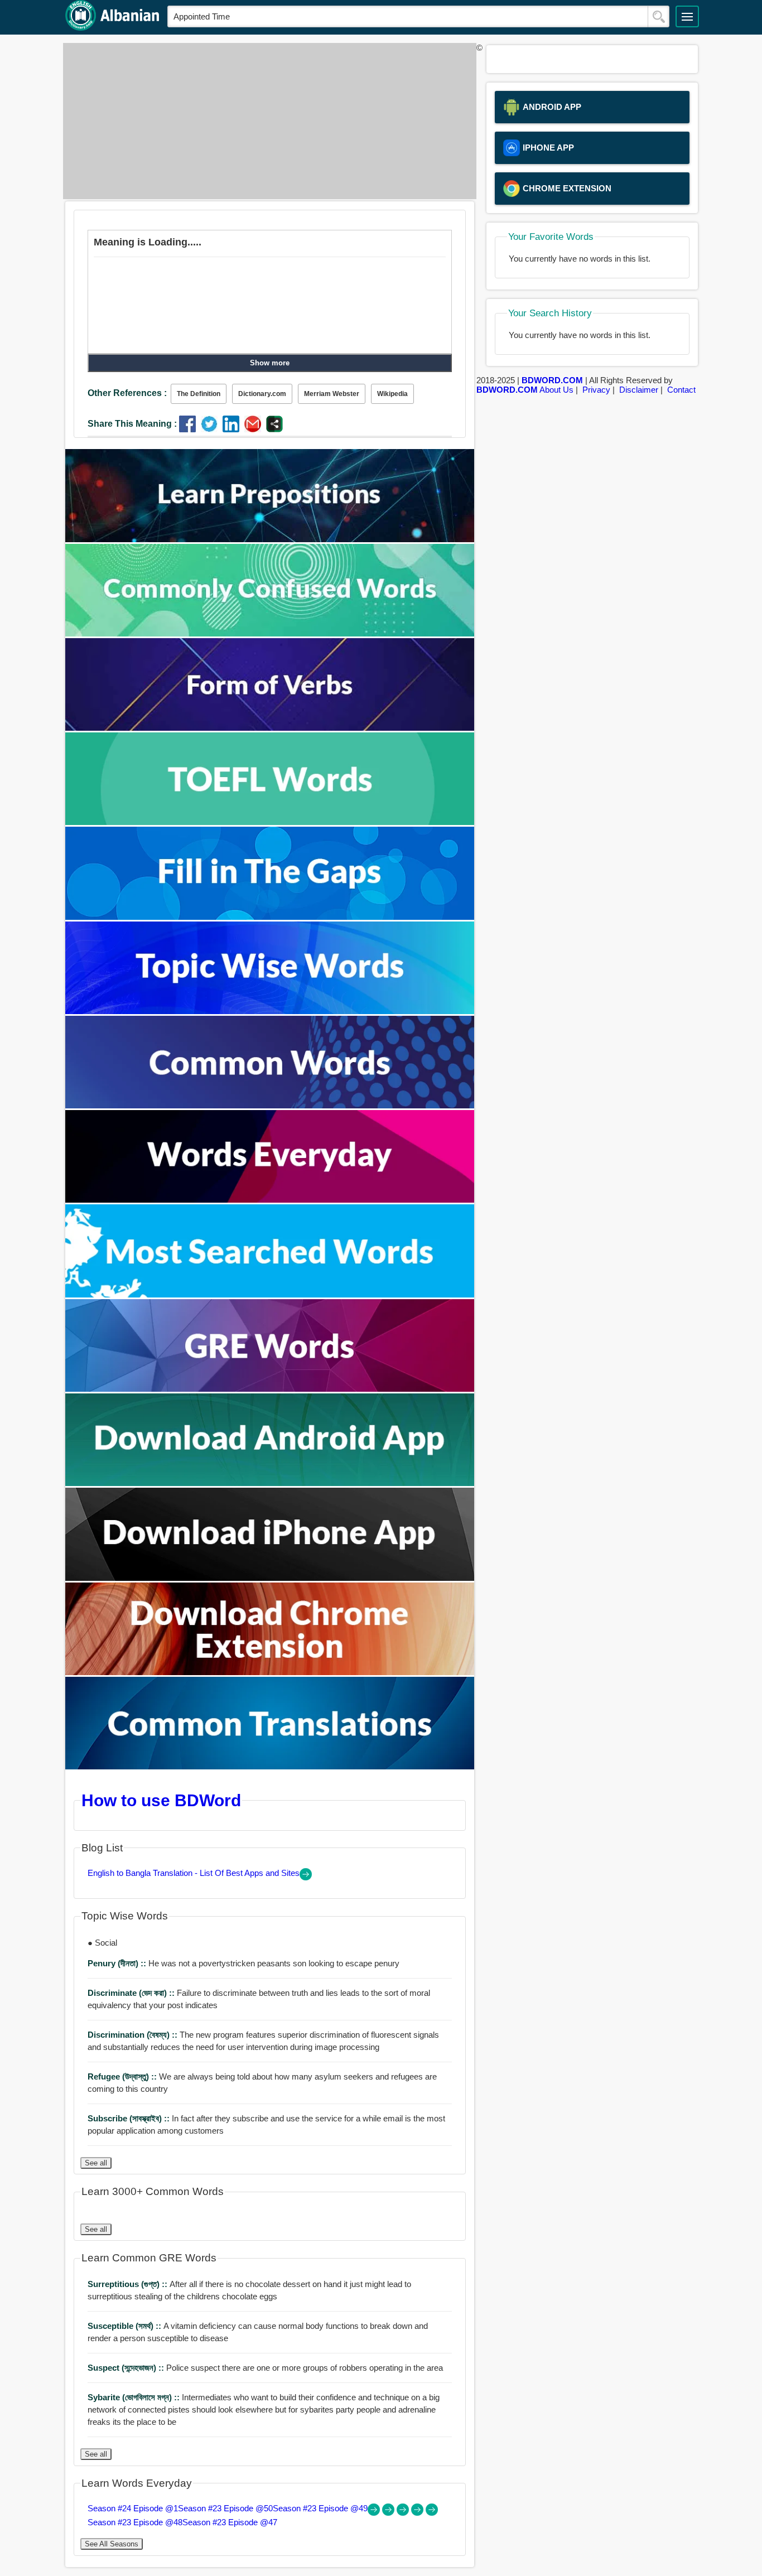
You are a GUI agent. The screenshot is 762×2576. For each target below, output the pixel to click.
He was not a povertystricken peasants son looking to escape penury (243, 1963)
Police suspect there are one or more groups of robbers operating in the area (265, 2368)
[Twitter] (212, 429)
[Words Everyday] (270, 1200)
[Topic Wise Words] (270, 1011)
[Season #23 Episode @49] (404, 2513)
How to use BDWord (161, 1800)
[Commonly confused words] (270, 633)
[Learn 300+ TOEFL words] (270, 822)
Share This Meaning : (132, 424)
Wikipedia (392, 394)
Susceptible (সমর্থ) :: (126, 2326)
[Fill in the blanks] (270, 917)
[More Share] (274, 429)
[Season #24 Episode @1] (375, 2513)
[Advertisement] (267, 121)
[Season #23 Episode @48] (418, 2513)
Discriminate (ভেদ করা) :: (132, 1993)
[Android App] (270, 1483)
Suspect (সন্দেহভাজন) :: (127, 2368)
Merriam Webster (332, 394)
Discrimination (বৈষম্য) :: (134, 2035)
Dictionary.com (262, 394)
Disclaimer (639, 390)
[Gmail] (255, 429)
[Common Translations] (270, 1766)
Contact (681, 390)
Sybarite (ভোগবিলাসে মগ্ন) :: (135, 2397)
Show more (270, 363)
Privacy (596, 390)
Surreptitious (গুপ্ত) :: (129, 2284)
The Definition (199, 394)
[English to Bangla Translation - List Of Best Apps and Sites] (306, 1877)
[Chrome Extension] (270, 1672)
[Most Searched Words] (270, 1294)
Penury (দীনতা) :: (118, 1963)
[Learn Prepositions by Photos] (270, 539)
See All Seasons (112, 2544)
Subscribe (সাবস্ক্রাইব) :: (130, 2118)
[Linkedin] (233, 429)
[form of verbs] (270, 728)
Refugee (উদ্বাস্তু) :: (123, 2076)
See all (96, 2163)
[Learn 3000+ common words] (270, 1105)
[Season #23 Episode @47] (432, 2513)
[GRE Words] (270, 1389)
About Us (556, 390)
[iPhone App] (270, 1578)
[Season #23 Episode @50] (389, 2513)
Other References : (127, 393)
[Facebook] (190, 429)
